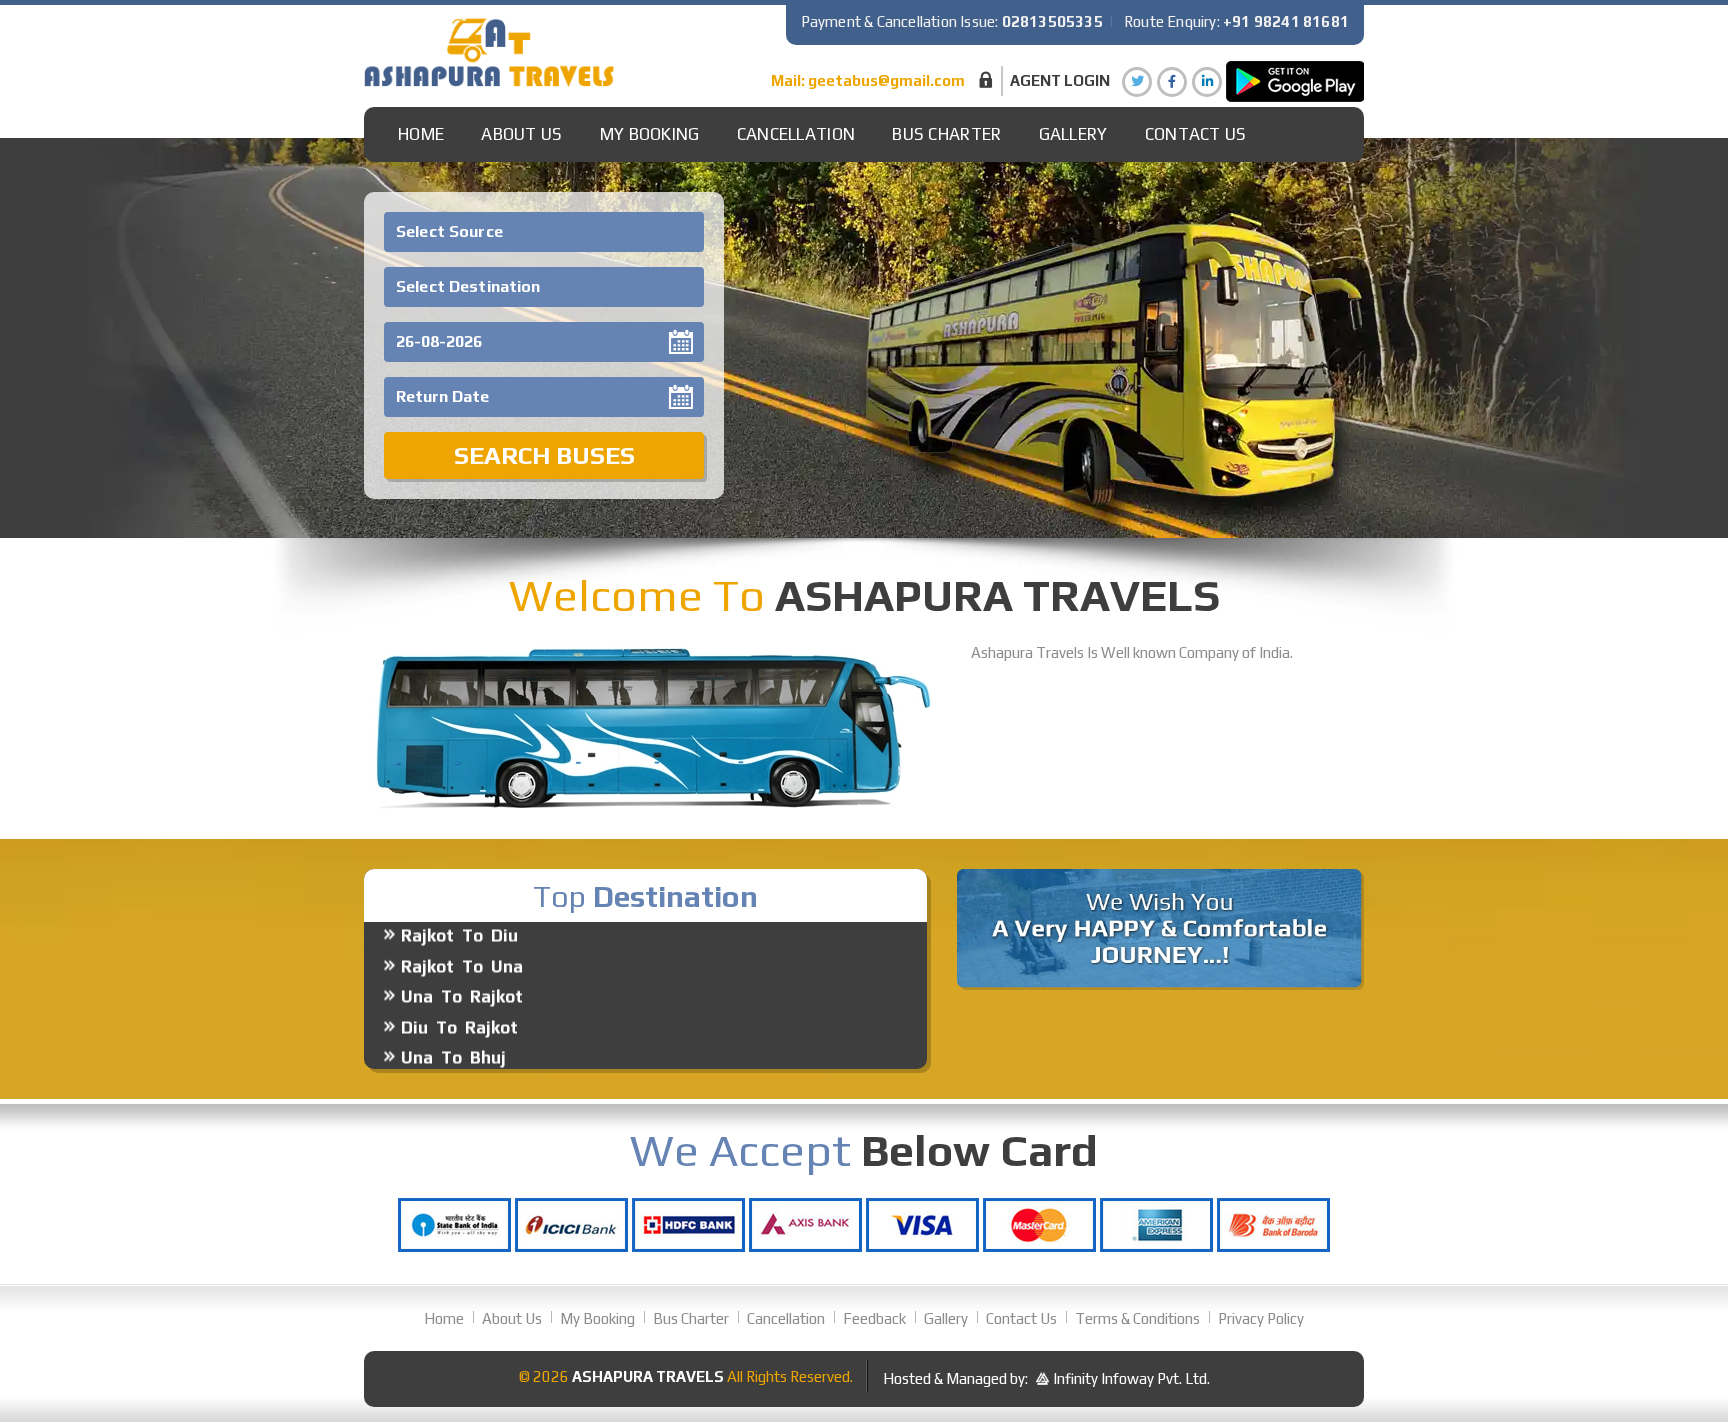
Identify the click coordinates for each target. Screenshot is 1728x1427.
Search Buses (544, 455)
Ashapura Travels (648, 1376)
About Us (521, 134)
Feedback (874, 1318)
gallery (1073, 134)
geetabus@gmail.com (886, 80)
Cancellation (796, 134)
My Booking (650, 134)
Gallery (946, 1318)
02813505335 (1052, 21)
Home (421, 134)
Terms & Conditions (1137, 1318)
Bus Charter (946, 134)
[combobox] (544, 232)
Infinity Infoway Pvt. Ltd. (1131, 1378)
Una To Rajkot (462, 956)
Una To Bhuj (453, 1017)
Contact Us (1196, 134)
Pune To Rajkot (466, 1048)
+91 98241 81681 (1286, 21)
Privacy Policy (1261, 1318)
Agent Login (1060, 80)
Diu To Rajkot (459, 987)
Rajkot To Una (462, 926)
